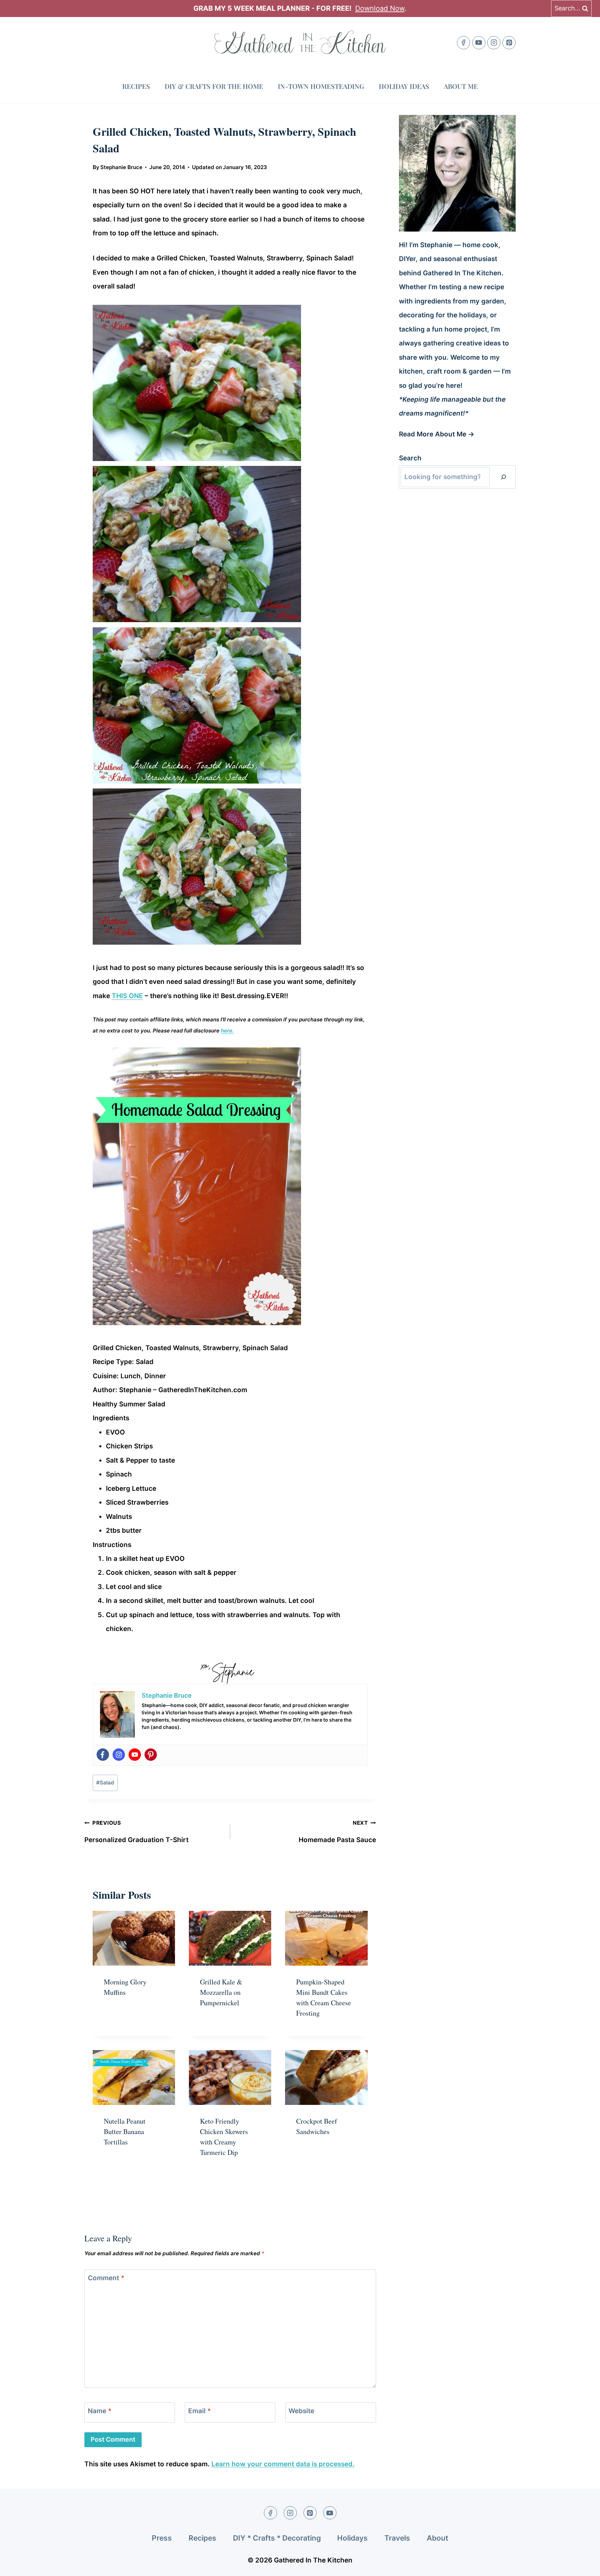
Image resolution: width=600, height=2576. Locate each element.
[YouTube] (479, 43)
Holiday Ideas (404, 86)
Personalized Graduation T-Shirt (136, 1832)
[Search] (503, 477)
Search (410, 458)
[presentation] (134, 1938)
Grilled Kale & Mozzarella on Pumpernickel (221, 1992)
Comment (106, 2278)
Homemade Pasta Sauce (337, 1832)
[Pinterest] (509, 43)
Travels (397, 2538)
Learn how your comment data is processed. (283, 2464)
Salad (105, 1783)
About (437, 2538)
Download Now (380, 8)
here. (227, 1031)
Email (199, 2411)
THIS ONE (127, 996)
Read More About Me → (437, 434)
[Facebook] (464, 43)
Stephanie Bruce (121, 167)
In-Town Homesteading (321, 86)
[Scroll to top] (582, 2565)
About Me (461, 86)
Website (301, 2411)
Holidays (352, 2538)
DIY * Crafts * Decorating (277, 2538)
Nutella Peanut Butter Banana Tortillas (125, 2131)
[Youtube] (135, 1755)
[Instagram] (494, 43)
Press (162, 2538)
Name (100, 2411)
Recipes (136, 86)
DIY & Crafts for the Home (214, 86)
